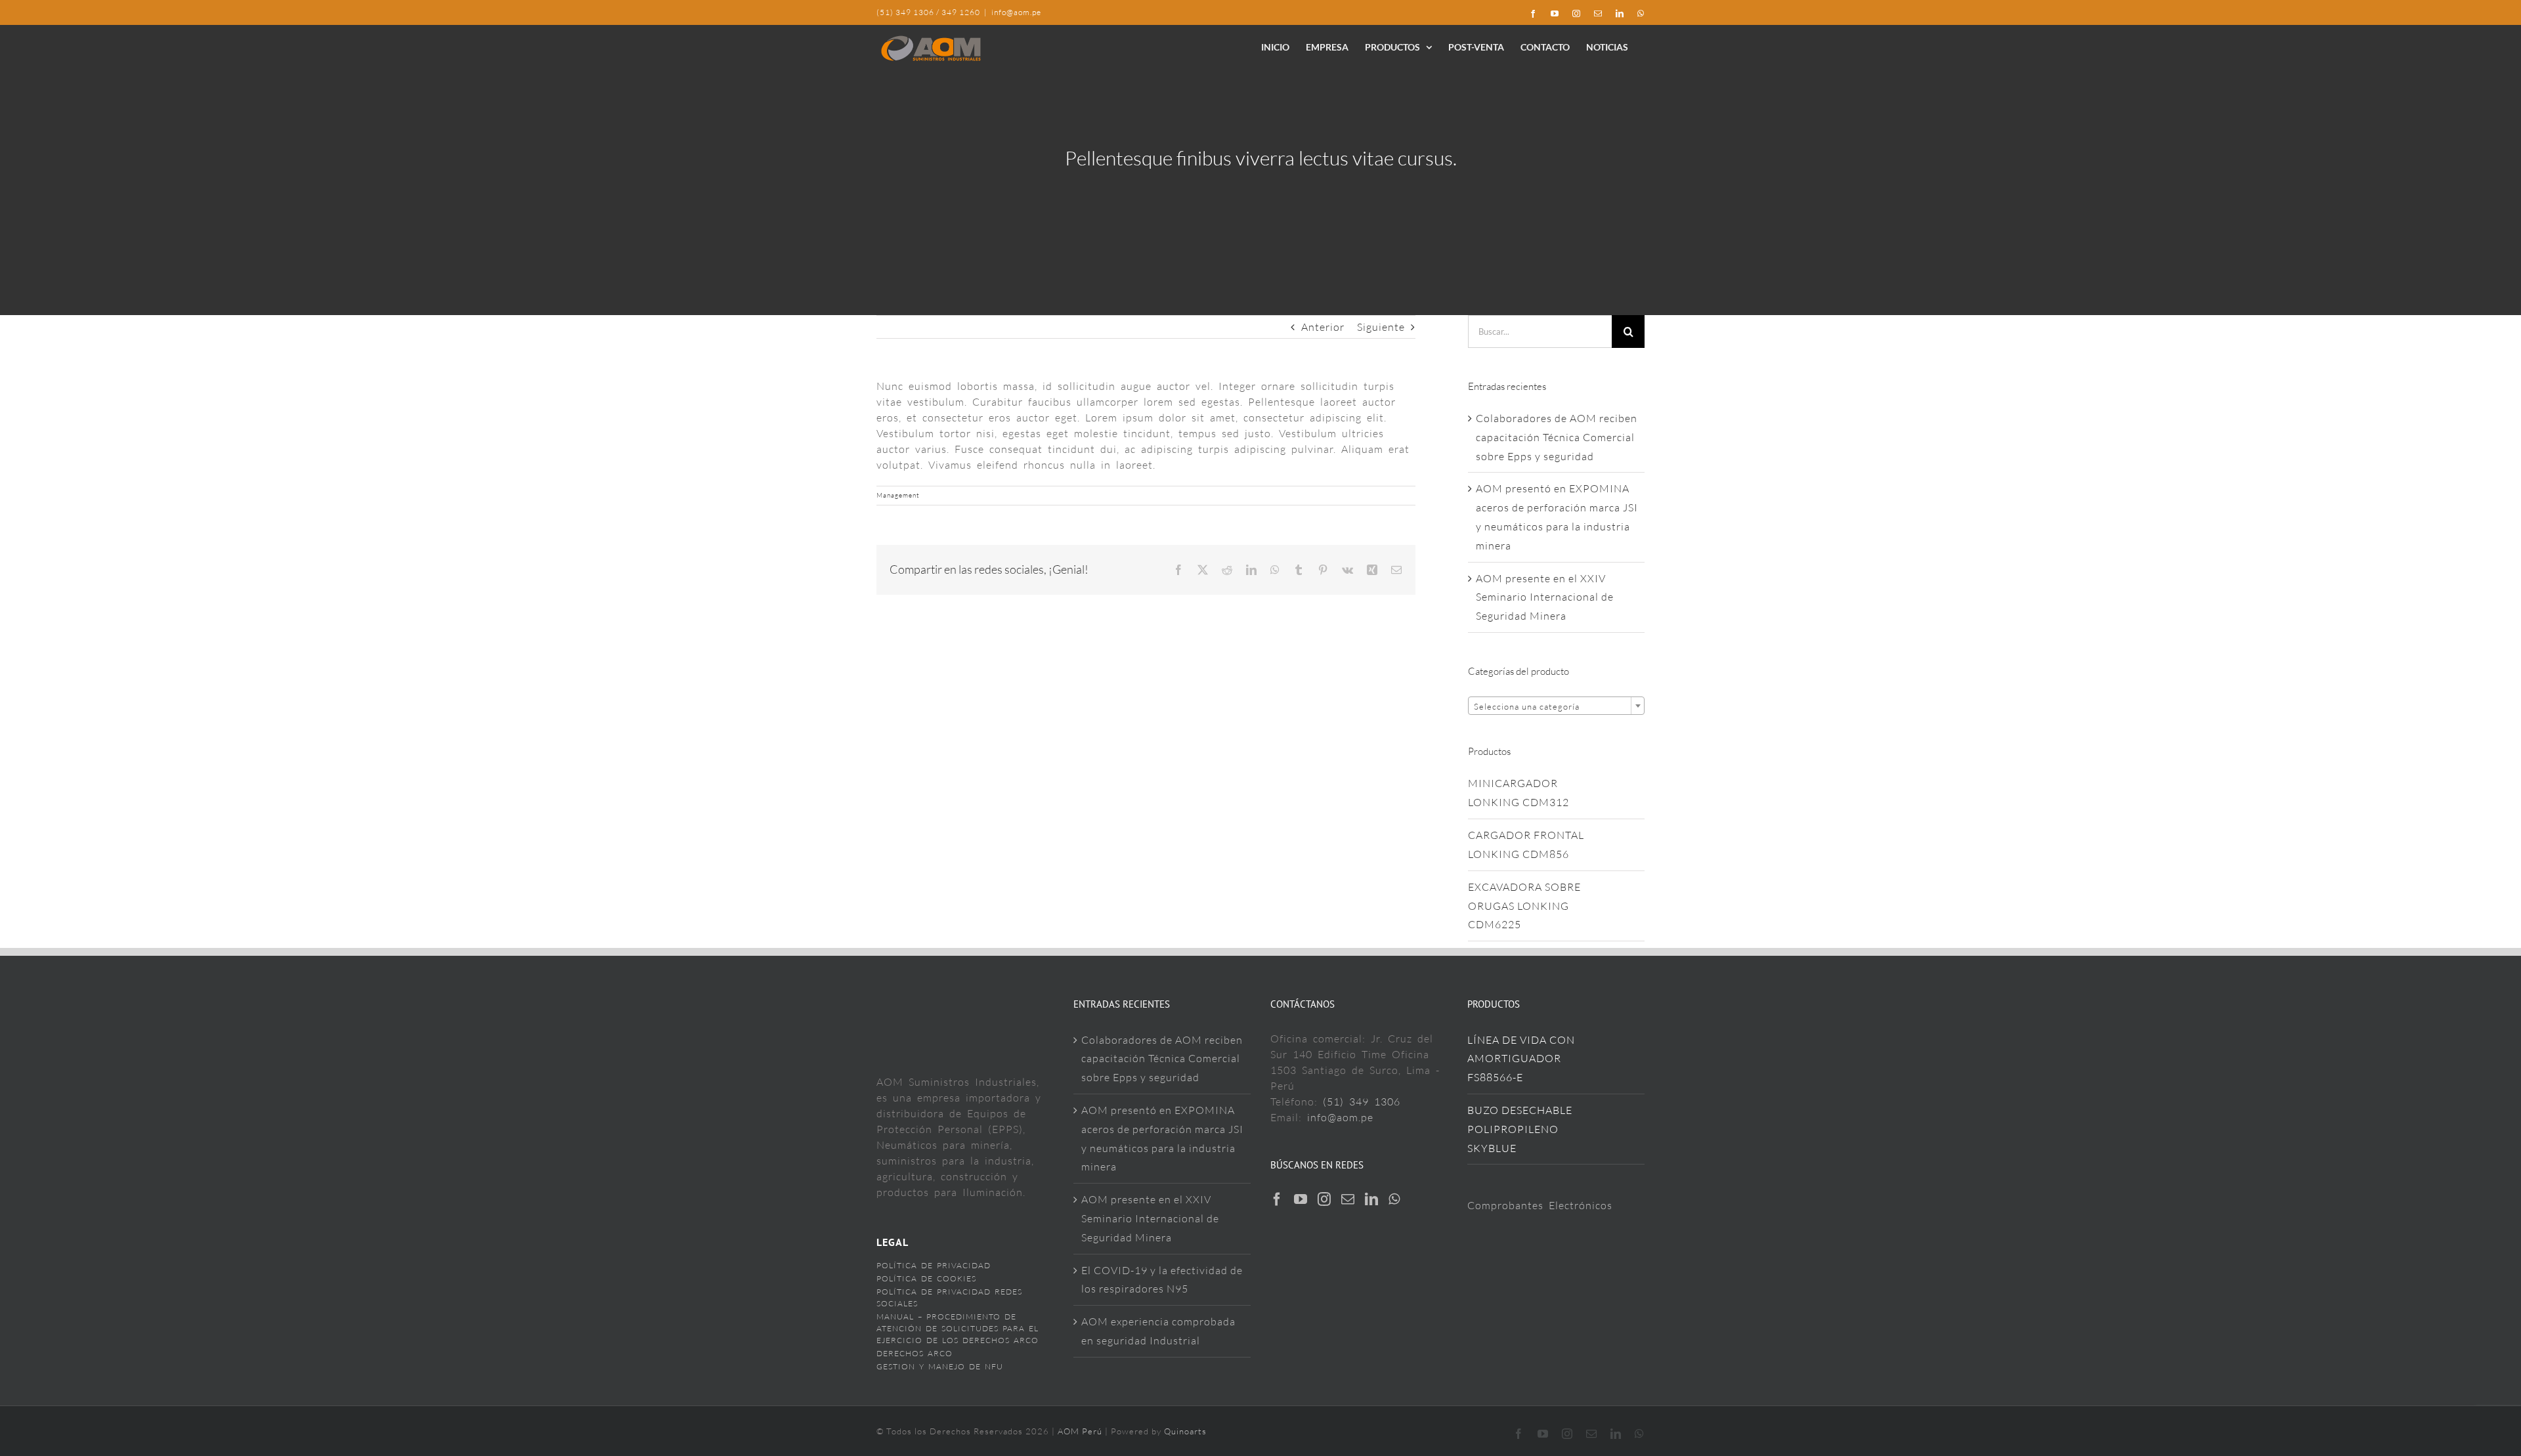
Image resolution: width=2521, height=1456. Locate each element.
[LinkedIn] (1372, 1199)
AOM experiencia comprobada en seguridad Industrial (1158, 1331)
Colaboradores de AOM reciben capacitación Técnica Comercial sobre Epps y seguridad (1557, 437)
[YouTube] (1301, 1199)
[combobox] (1556, 706)
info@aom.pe (1016, 12)
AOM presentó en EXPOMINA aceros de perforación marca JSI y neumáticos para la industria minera (1162, 1138)
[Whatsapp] (1394, 1199)
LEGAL (893, 1242)
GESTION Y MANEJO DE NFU (940, 1366)
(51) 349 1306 (1362, 1102)
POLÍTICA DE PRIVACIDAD (934, 1265)
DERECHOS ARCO (915, 1353)
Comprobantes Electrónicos (1540, 1205)
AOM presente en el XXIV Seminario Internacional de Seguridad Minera (1545, 597)
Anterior (1323, 327)
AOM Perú (1081, 1431)
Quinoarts (1185, 1431)
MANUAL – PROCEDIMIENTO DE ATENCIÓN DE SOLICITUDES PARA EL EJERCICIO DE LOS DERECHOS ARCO (958, 1328)
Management (898, 495)
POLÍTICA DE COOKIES (926, 1278)
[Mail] (1348, 1199)
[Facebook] (1277, 1199)
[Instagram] (1325, 1199)
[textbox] (1556, 706)
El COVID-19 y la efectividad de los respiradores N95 (1162, 1280)
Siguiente (1381, 327)
